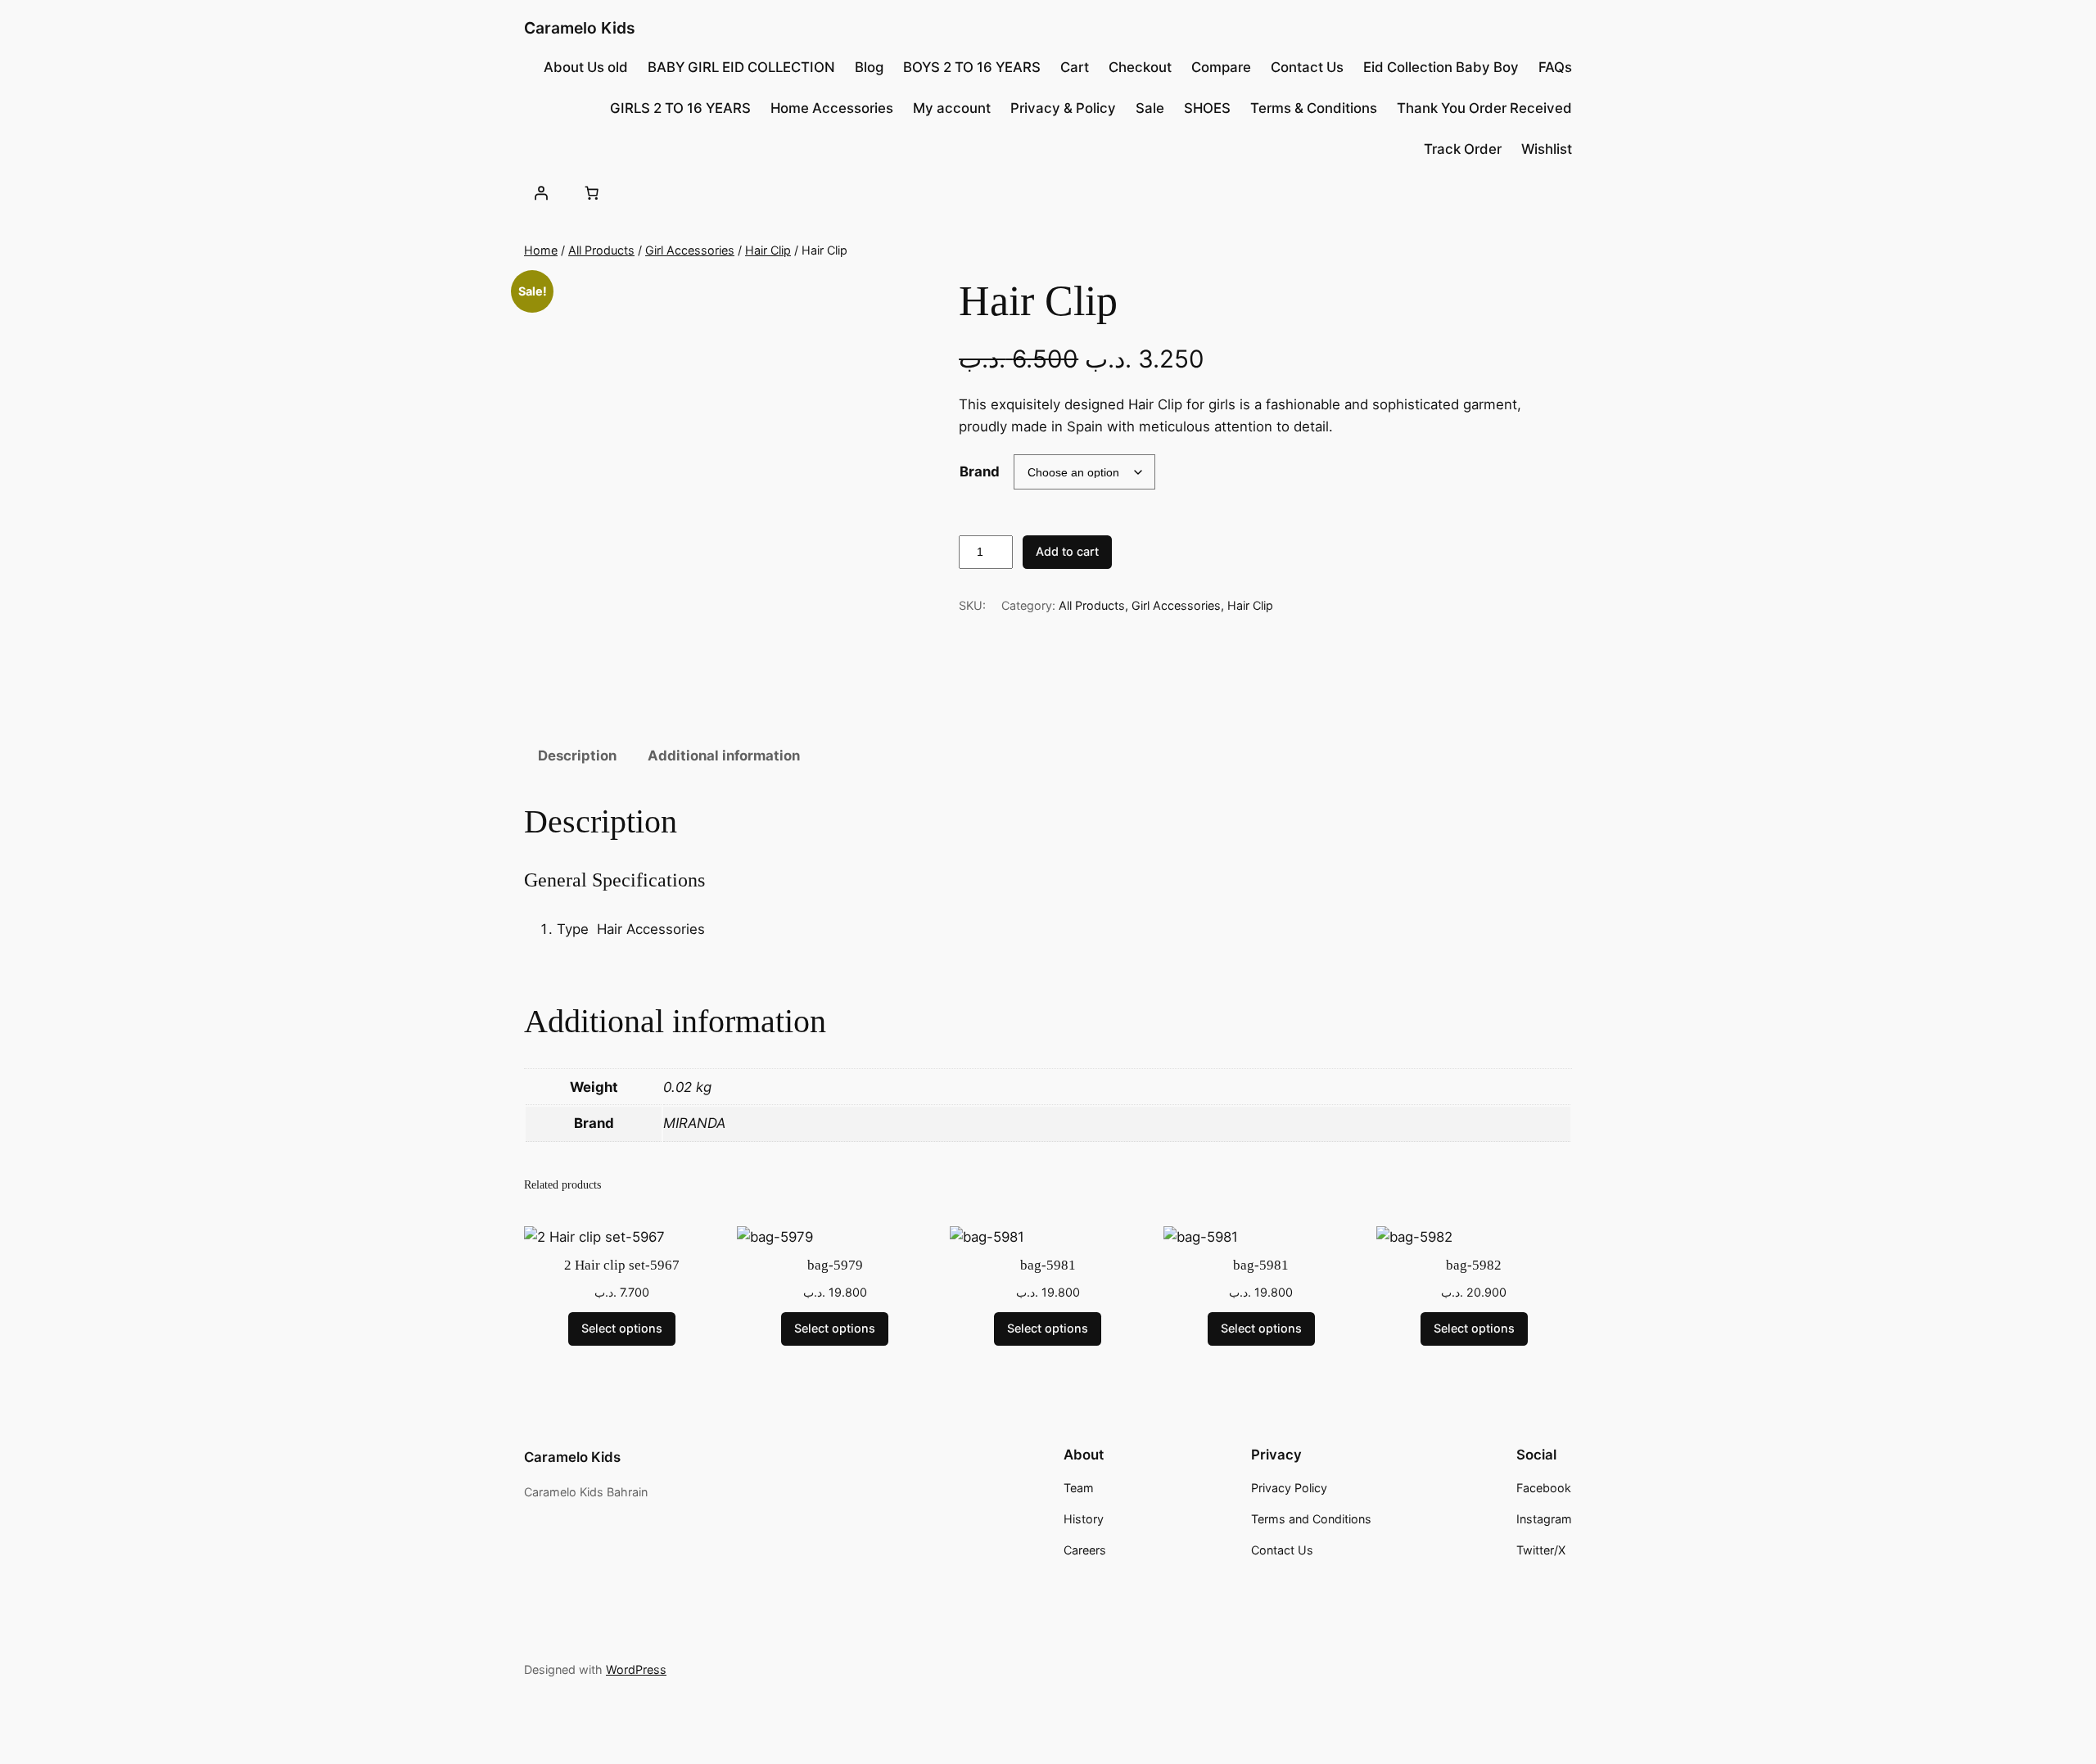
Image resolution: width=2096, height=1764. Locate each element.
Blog (869, 67)
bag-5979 (835, 1265)
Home (541, 250)
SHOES (1207, 108)
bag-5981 (1048, 1265)
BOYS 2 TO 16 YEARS (972, 67)
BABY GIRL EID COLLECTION (741, 67)
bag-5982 (1474, 1265)
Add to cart (1067, 551)
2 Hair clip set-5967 (622, 1265)
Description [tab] (577, 756)
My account (952, 108)
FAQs (1555, 67)
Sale (1150, 108)
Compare (1221, 67)
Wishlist (1547, 149)
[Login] (541, 192)
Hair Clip (768, 250)
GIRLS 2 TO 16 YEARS (680, 108)
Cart (1075, 67)
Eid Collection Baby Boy (1441, 67)
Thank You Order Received (1484, 108)
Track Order (1463, 149)
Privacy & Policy (1063, 108)
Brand (980, 471)
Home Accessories (832, 108)
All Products (601, 250)
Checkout (1140, 67)
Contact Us (1307, 67)
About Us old (586, 67)
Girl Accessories (690, 250)
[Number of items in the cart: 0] (591, 192)
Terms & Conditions (1314, 108)
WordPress (636, 1669)
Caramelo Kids (580, 28)
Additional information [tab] (724, 756)
